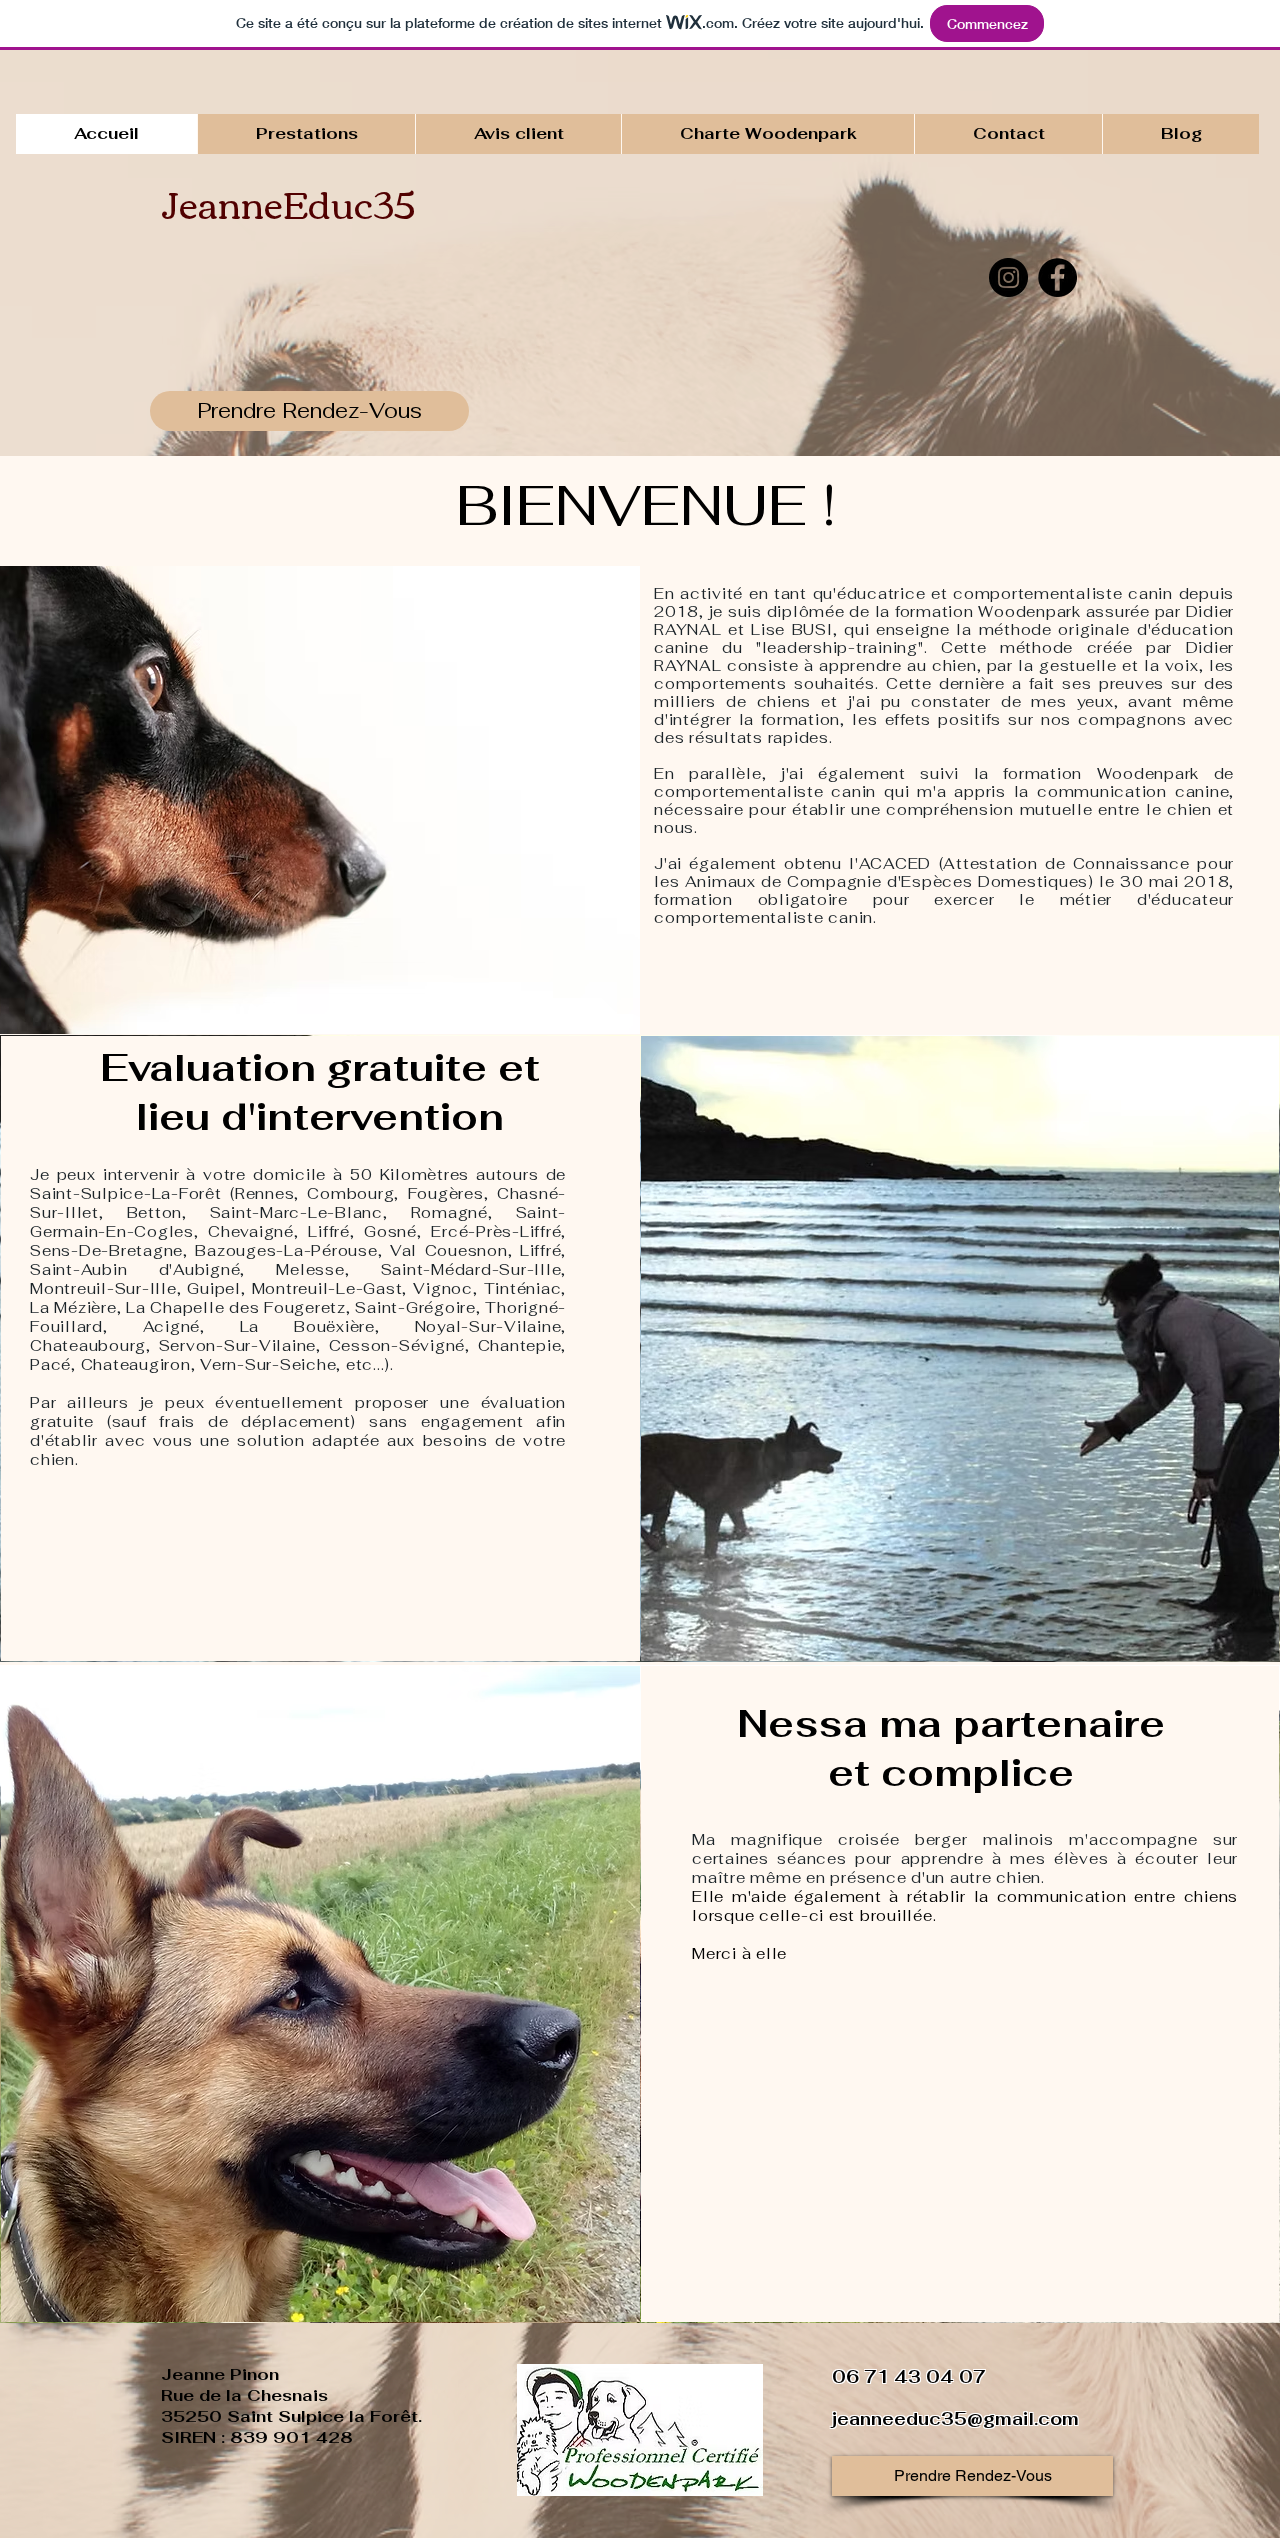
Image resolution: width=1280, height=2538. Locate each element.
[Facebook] (1057, 277)
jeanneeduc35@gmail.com (955, 2419)
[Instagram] (1008, 277)
